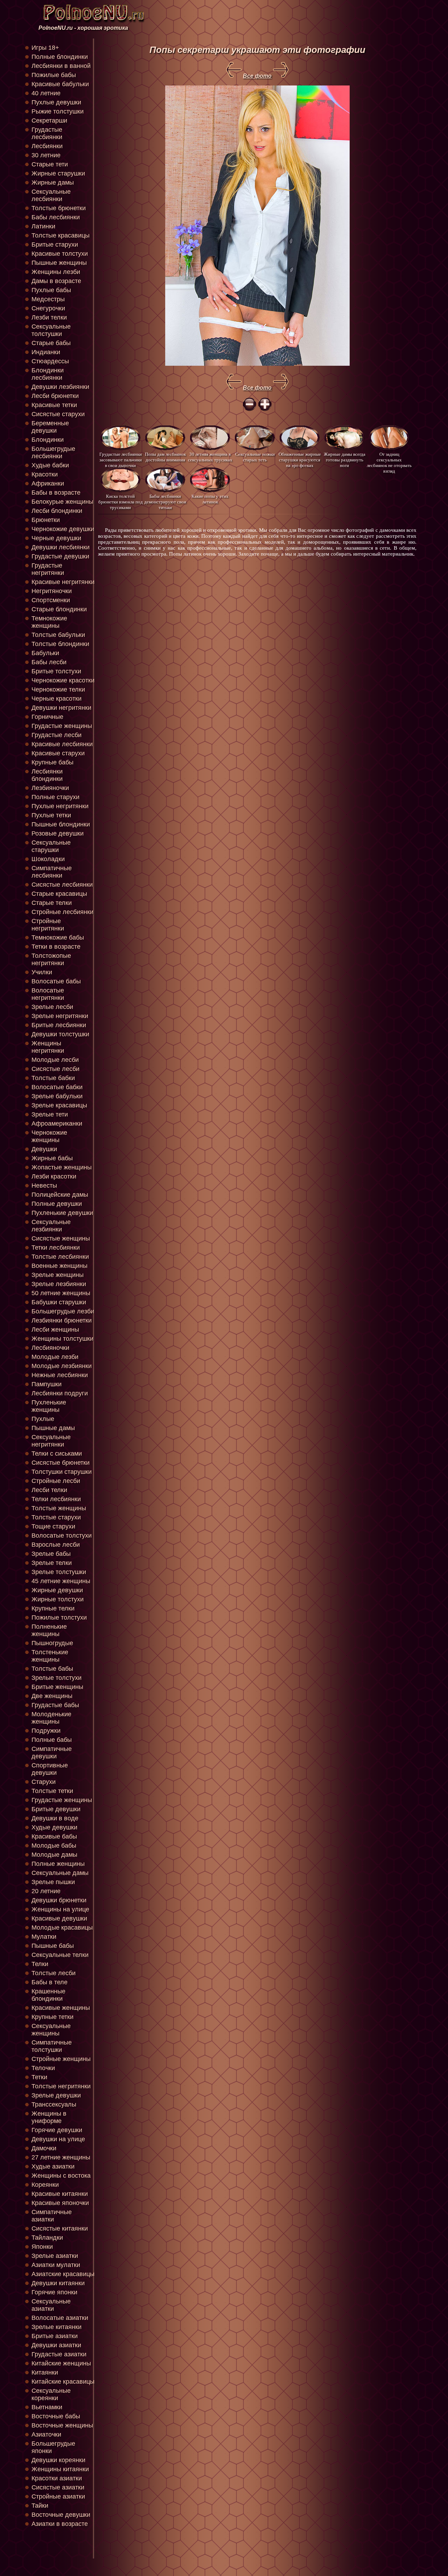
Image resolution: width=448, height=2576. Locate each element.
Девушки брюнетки (59, 1900)
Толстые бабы (52, 1669)
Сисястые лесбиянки (62, 885)
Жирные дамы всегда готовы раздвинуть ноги (345, 459)
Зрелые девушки (56, 2095)
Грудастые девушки (60, 556)
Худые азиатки (53, 2166)
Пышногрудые (52, 1643)
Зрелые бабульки (57, 1096)
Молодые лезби (55, 1357)
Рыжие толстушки (58, 111)
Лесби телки (49, 1490)
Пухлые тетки (51, 815)
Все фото (257, 76)
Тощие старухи (53, 1526)
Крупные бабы (52, 762)
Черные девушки (56, 538)
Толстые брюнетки (59, 208)
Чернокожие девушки (63, 529)
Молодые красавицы (62, 1928)
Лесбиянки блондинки (47, 775)
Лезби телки (49, 317)
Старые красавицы (59, 894)
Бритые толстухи (56, 671)
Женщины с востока (61, 2176)
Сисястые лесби (55, 1069)
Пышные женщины (59, 263)
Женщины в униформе (49, 2117)
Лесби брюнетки (55, 396)
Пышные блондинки (61, 824)
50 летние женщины (61, 1293)
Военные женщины (59, 1266)
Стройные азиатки (58, 2496)
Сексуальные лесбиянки (51, 195)
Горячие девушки (57, 2130)
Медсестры (48, 299)
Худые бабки (50, 465)
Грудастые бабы (55, 1705)
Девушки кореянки (58, 2460)
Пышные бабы (53, 1946)
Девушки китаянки (58, 2283)
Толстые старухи (56, 1517)
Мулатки (44, 1937)
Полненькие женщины (49, 1630)
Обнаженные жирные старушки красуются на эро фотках (300, 459)
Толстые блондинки (60, 644)
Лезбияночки (50, 788)
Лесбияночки (50, 1348)
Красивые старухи (58, 753)
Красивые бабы (54, 1836)
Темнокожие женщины (49, 622)
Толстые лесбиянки (60, 1257)
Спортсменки (51, 600)
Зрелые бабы (51, 1554)
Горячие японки (54, 2292)
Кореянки (45, 2185)
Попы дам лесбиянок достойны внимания (165, 457)
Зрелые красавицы (59, 1105)
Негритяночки (52, 591)
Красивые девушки (59, 1918)
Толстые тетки (52, 1791)
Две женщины (52, 1696)
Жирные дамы (53, 183)
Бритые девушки (56, 1809)
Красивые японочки (60, 2203)
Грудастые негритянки (48, 569)
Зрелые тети (50, 1114)
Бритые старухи (55, 245)
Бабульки (45, 653)
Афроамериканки (57, 1124)
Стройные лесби (56, 1481)
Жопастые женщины (62, 1167)
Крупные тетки (52, 2017)
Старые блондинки (59, 609)
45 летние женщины (61, 1581)
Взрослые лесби (56, 1545)
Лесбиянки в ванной (61, 66)
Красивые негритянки (63, 582)
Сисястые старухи (58, 414)
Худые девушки (54, 1827)
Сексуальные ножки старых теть (255, 457)
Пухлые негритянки (60, 806)
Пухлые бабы (51, 290)
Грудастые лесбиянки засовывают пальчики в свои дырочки (121, 459)
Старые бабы (51, 343)
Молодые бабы (54, 1846)
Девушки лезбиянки (60, 387)
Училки (42, 972)
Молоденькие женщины (51, 1718)
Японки (42, 2247)
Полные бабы (52, 1740)
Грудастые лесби (57, 735)
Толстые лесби (54, 1973)
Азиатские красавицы (63, 2274)
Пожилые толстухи (59, 1617)
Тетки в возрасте (56, 947)
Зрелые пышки (53, 1882)
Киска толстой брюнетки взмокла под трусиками (121, 502)
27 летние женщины (61, 2157)
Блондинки (48, 440)
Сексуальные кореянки (51, 2394)
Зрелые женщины (58, 1275)
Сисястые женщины (61, 1238)
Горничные (47, 717)
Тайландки (47, 2238)
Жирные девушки (57, 1590)
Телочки (43, 2068)
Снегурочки (48, 308)
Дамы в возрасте (56, 281)
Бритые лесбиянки (59, 1025)
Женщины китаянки (60, 2469)
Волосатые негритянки (48, 994)
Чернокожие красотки (63, 680)
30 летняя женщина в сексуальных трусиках (210, 457)
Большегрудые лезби (63, 1311)
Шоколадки (48, 859)
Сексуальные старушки (51, 846)
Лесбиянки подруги (60, 1393)
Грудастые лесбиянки (47, 133)
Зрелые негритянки (60, 1016)
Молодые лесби (55, 1060)
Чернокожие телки (58, 689)
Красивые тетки (54, 405)
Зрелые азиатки (55, 2256)
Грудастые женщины (62, 726)
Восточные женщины (62, 2425)
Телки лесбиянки (56, 1499)
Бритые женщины (57, 1687)
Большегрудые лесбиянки (53, 452)
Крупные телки (53, 1608)
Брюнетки (46, 520)
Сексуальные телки (60, 1955)
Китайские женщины (61, 2363)
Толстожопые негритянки (51, 959)
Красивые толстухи (60, 254)
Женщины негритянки (48, 1047)
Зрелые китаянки (57, 2327)
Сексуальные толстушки (51, 330)
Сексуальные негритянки (51, 1441)
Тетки (39, 2077)
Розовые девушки (58, 833)
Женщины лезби (56, 272)
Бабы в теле (50, 1982)
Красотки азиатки (57, 2478)
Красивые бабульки (60, 84)
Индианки (46, 352)
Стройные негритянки (48, 925)
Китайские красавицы (63, 2382)
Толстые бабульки (58, 635)
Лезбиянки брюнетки (62, 1320)
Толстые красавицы (61, 235)
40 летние (46, 93)
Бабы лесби (49, 662)
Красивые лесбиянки (62, 744)
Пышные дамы (53, 1428)
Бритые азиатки (55, 2336)
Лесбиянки (47, 146)
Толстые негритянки (61, 2086)
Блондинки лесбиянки (48, 374)
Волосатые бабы (56, 981)
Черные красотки (57, 699)
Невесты (44, 1186)
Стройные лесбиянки (62, 912)
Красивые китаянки (60, 2194)
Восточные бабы (56, 2416)
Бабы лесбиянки (56, 217)
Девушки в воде (55, 1818)
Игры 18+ (45, 48)
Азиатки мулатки (56, 2265)
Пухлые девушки (56, 102)
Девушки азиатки (56, 2345)
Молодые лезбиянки (62, 1366)
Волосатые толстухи (62, 1536)
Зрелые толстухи (57, 1678)
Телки (40, 1964)
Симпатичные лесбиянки (52, 872)
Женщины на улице (60, 1909)
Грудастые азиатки (59, 2354)
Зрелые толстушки (59, 1572)
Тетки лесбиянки (56, 1248)
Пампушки (47, 1384)
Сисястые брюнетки (61, 1463)
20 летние (46, 1891)
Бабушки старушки (59, 1302)
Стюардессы (50, 361)
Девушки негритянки (61, 708)
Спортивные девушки (50, 1769)
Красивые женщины (61, 2008)
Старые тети (50, 164)
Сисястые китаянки (60, 2228)
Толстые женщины (59, 1508)
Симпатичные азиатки (52, 2216)
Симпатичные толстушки (52, 2046)
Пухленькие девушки (62, 1213)
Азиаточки (46, 2434)
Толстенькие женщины (50, 1656)
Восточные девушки (61, 2515)
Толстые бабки (53, 1078)
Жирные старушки (58, 173)
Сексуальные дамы (60, 1873)
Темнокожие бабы (58, 937)
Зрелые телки (52, 1563)
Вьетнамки (47, 2407)
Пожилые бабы (54, 75)
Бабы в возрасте (56, 493)
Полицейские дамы (60, 1195)
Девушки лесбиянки (61, 547)
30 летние (46, 155)
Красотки (45, 474)
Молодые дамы (54, 1855)
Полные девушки (57, 1204)
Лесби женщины (55, 1330)
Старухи (44, 1782)
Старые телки (52, 903)
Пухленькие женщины (49, 1406)
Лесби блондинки (57, 511)
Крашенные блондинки (48, 1995)
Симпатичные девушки (52, 1753)
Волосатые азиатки (60, 2318)
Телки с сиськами (57, 1454)
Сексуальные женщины (51, 2030)
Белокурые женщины (62, 502)
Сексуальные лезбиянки (51, 1226)
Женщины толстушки (62, 1339)
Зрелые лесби (52, 1007)
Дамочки (44, 2148)
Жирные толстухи (58, 1599)
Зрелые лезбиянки (59, 1284)
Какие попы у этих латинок (210, 499)
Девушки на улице (58, 2139)
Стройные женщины (61, 2059)
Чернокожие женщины (49, 1136)
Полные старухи (55, 797)
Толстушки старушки (62, 1472)
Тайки (40, 2506)
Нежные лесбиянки (60, 1375)
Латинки (43, 226)
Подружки (46, 1731)
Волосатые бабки (57, 1087)
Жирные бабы (52, 1158)
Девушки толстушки (60, 1034)
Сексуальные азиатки (51, 2305)
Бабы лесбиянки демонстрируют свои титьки (165, 502)
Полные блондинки (60, 57)
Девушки (44, 1149)
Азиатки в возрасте (60, 2524)
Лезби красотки (54, 1176)
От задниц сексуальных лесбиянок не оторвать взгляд (389, 459)
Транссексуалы (54, 2104)
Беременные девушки (50, 427)
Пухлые (43, 1419)
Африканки (48, 483)
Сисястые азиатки (58, 2487)
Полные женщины (58, 1864)
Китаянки (45, 2372)
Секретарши (49, 121)
